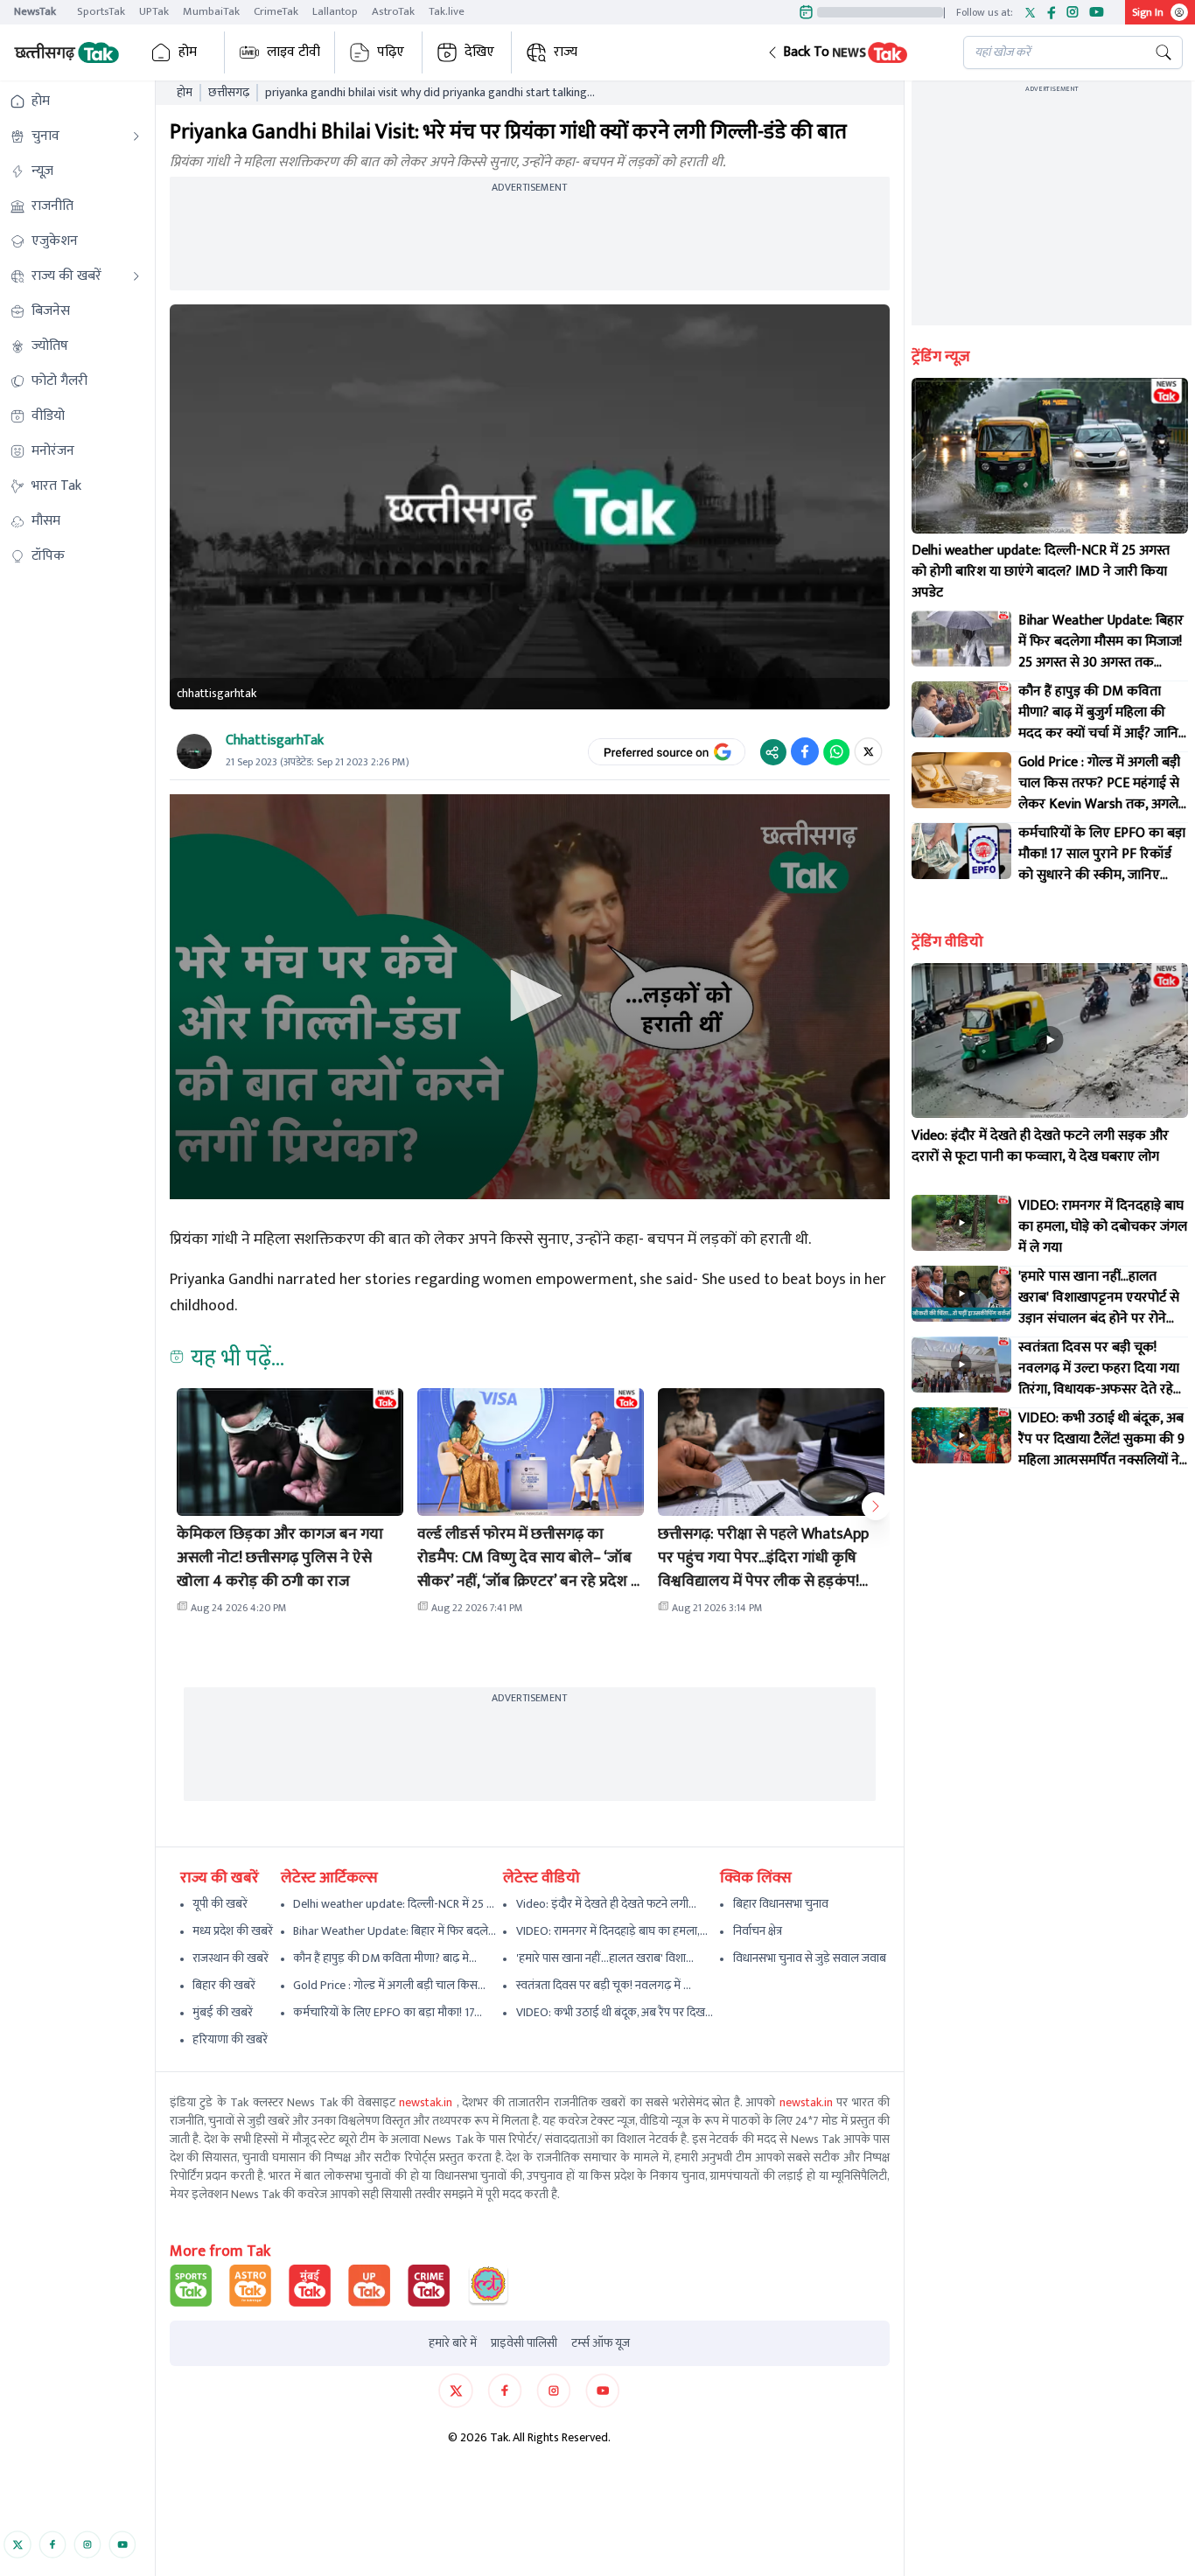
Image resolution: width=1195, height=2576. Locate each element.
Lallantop (335, 11)
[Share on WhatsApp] (836, 751)
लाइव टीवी (294, 52)
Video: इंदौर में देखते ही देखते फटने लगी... (606, 1904)
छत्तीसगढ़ (229, 93)
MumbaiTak (211, 11)
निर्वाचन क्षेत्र (758, 1931)
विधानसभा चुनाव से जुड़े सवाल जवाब (810, 1958)
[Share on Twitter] (868, 751)
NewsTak (35, 11)
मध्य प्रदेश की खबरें (233, 1931)
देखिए (479, 52)
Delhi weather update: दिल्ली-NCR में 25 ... (394, 1904)
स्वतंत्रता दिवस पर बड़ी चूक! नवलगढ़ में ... (604, 1985)
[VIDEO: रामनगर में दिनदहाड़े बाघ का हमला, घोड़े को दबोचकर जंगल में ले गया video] (961, 1223)
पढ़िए (391, 52)
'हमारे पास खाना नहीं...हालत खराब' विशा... (605, 1958)
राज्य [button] (566, 52)
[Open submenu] (136, 136)
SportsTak (101, 11)
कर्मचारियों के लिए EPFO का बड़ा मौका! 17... (388, 2012)
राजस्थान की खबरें (231, 1958)
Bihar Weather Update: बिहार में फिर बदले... (395, 1931)
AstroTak (393, 11)
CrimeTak (276, 11)
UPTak (154, 11)
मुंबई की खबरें (223, 2012)
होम (188, 52)
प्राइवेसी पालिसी (524, 2343)
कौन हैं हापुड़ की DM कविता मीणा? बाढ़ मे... (385, 1958)
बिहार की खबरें (224, 1985)
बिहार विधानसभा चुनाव (781, 1904)
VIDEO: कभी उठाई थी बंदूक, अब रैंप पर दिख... (615, 2012)
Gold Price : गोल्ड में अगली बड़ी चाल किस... (389, 1985)
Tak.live (447, 11)
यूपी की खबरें (220, 1904)
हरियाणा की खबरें (230, 2039)
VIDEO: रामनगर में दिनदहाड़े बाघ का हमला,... (612, 1931)
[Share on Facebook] (805, 751)
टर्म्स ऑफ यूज (601, 2343)
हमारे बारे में (453, 2343)
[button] (852, 52)
